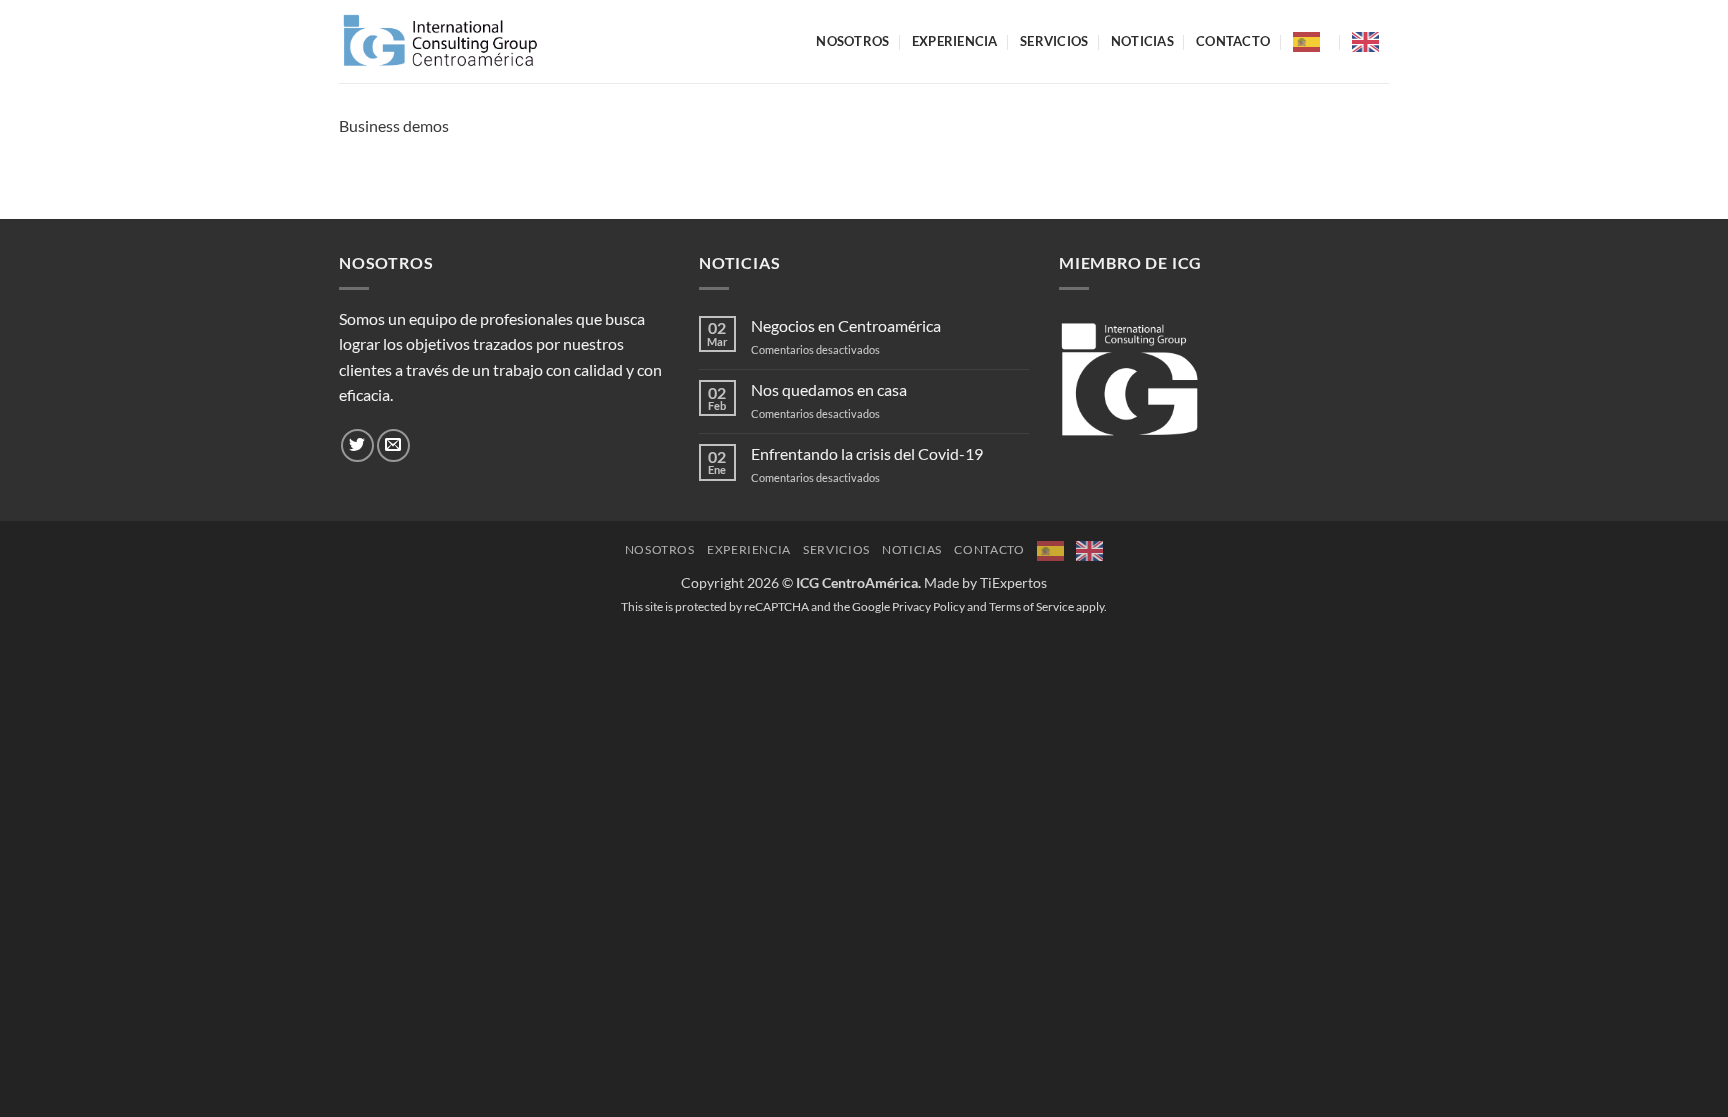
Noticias (1142, 41)
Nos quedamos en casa (829, 389)
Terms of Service (1031, 606)
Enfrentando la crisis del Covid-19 (867, 453)
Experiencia (955, 41)
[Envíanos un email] (393, 445)
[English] (1370, 42)
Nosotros (852, 41)
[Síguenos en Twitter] (357, 445)
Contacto (1233, 41)
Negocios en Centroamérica (846, 325)
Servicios (1054, 41)
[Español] (1311, 42)
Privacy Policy (928, 606)
